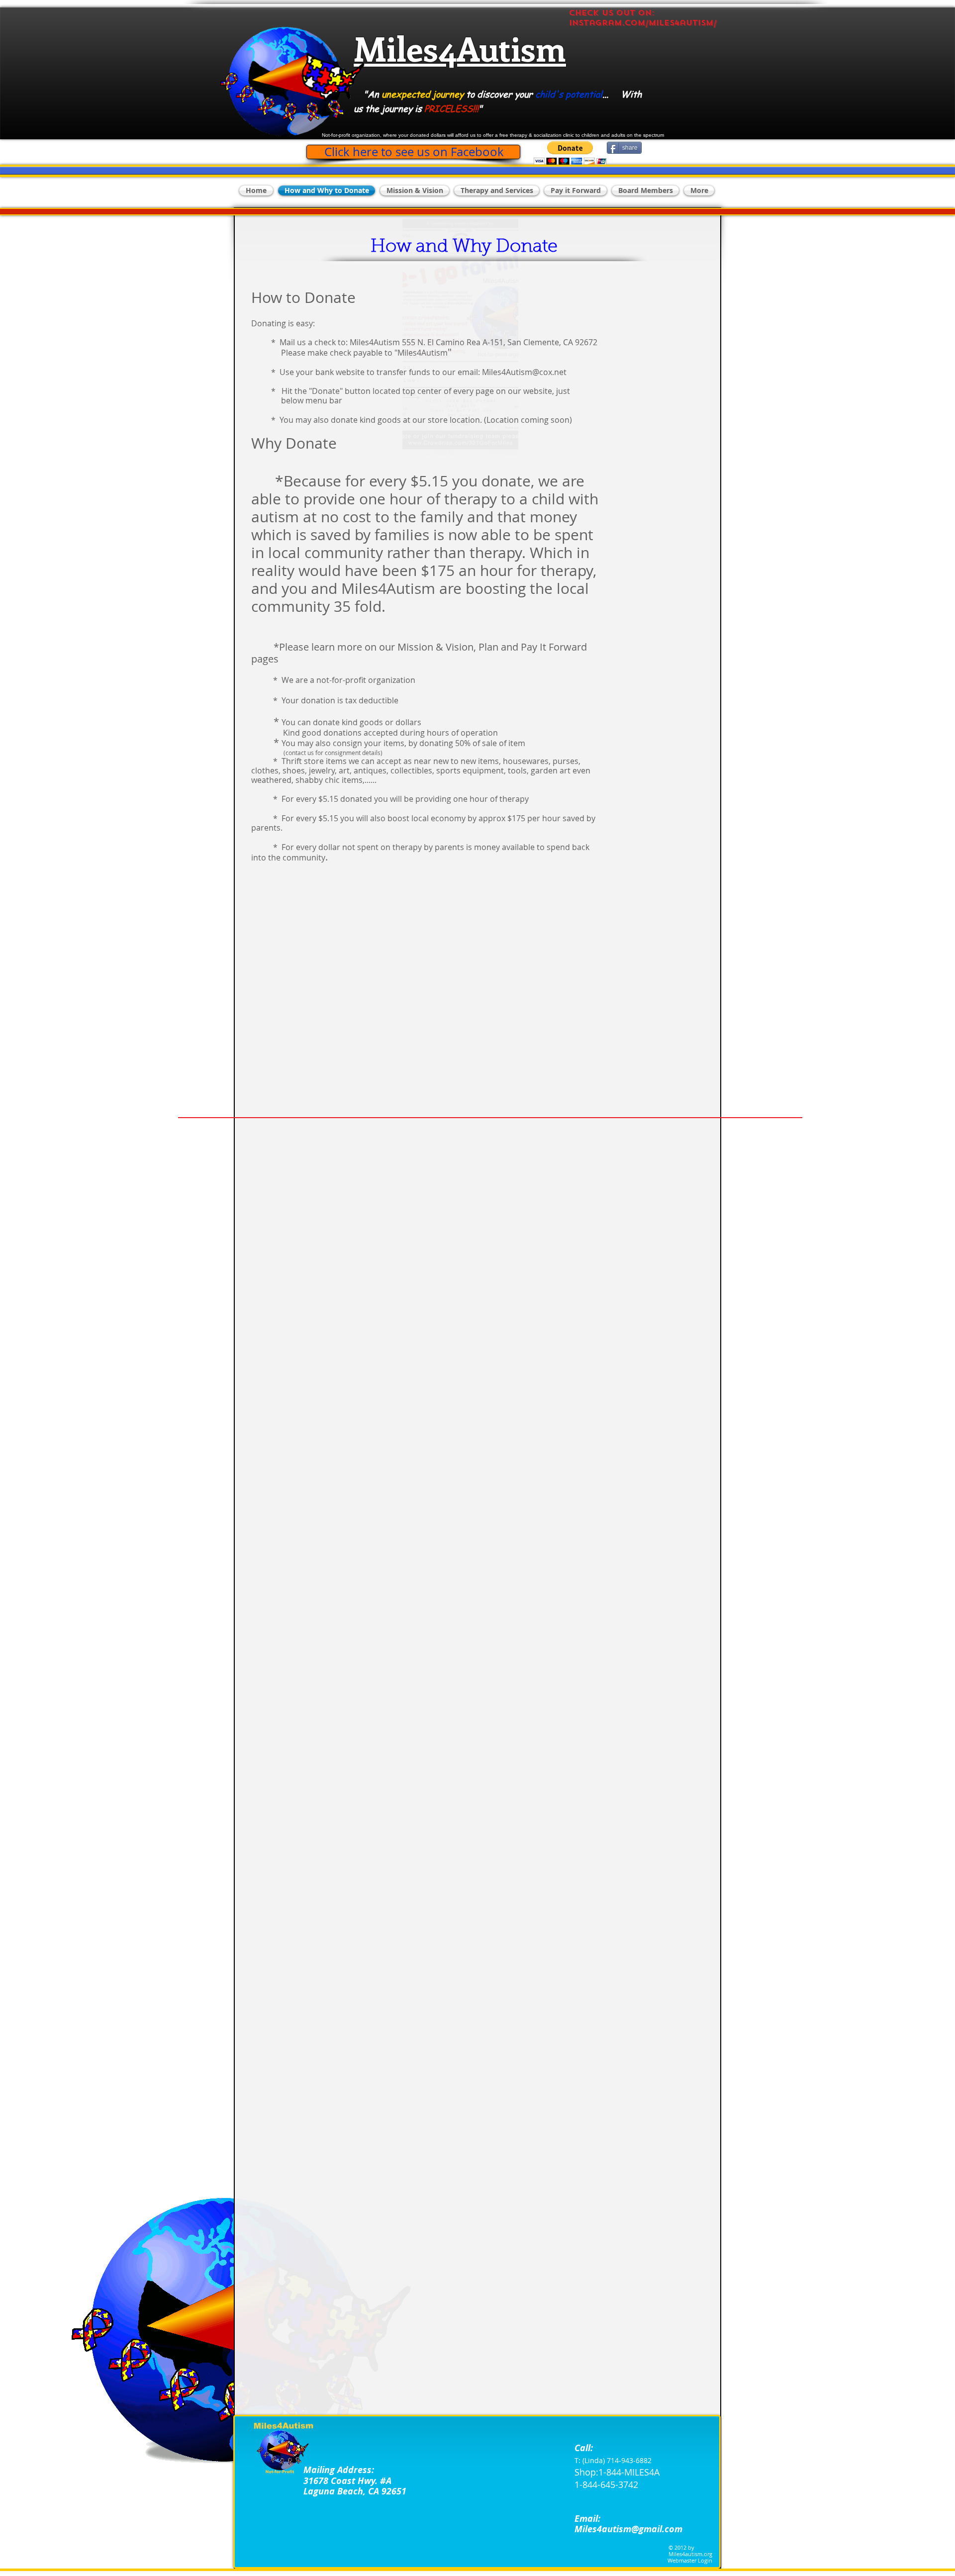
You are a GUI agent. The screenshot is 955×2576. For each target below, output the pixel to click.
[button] (570, 153)
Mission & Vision (435, 647)
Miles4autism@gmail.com (628, 2529)
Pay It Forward (554, 647)
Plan (488, 647)
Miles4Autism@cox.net (524, 372)
